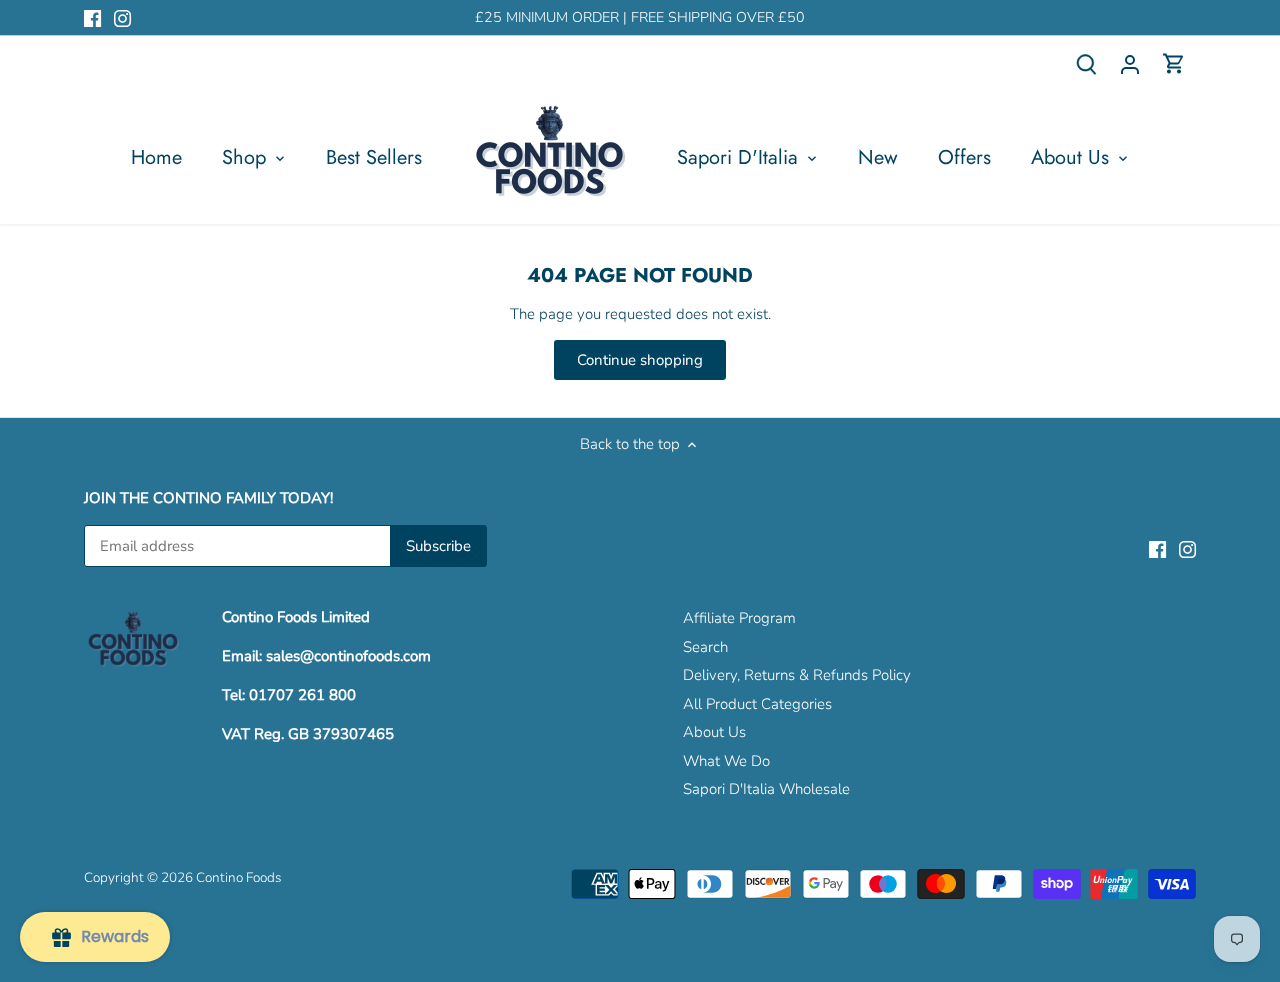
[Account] (1130, 63)
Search (705, 647)
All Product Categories (757, 704)
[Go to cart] (1174, 63)
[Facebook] (92, 17)
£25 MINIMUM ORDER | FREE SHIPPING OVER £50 (640, 17)
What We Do (726, 761)
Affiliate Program (739, 618)
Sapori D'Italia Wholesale (766, 789)
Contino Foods (238, 877)
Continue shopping (640, 360)
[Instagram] (122, 17)
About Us (714, 732)
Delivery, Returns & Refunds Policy (797, 675)
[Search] (1086, 63)
